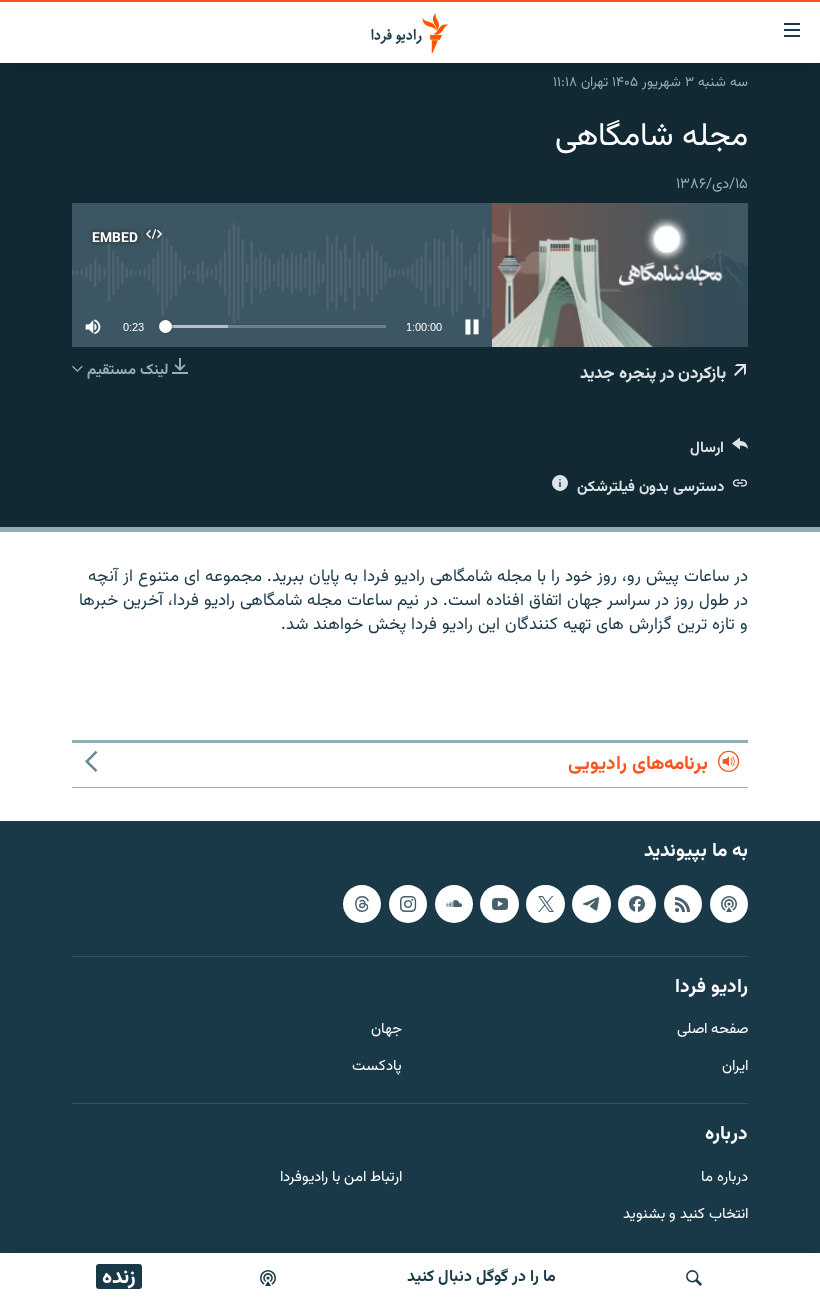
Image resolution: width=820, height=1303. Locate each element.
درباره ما (724, 1177)
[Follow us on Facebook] (637, 903)
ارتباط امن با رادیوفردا (341, 1177)
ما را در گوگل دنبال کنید (481, 1277)
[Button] (719, 452)
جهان (386, 1030)
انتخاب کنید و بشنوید (685, 1214)
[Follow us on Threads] (362, 903)
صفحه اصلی (712, 1030)
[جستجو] (694, 1278)
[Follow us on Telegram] (591, 903)
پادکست (377, 1067)
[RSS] (683, 903)
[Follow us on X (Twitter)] (545, 903)
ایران (735, 1067)
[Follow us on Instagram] (408, 903)
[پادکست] (268, 1278)
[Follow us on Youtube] (499, 903)
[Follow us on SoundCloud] (454, 903)
